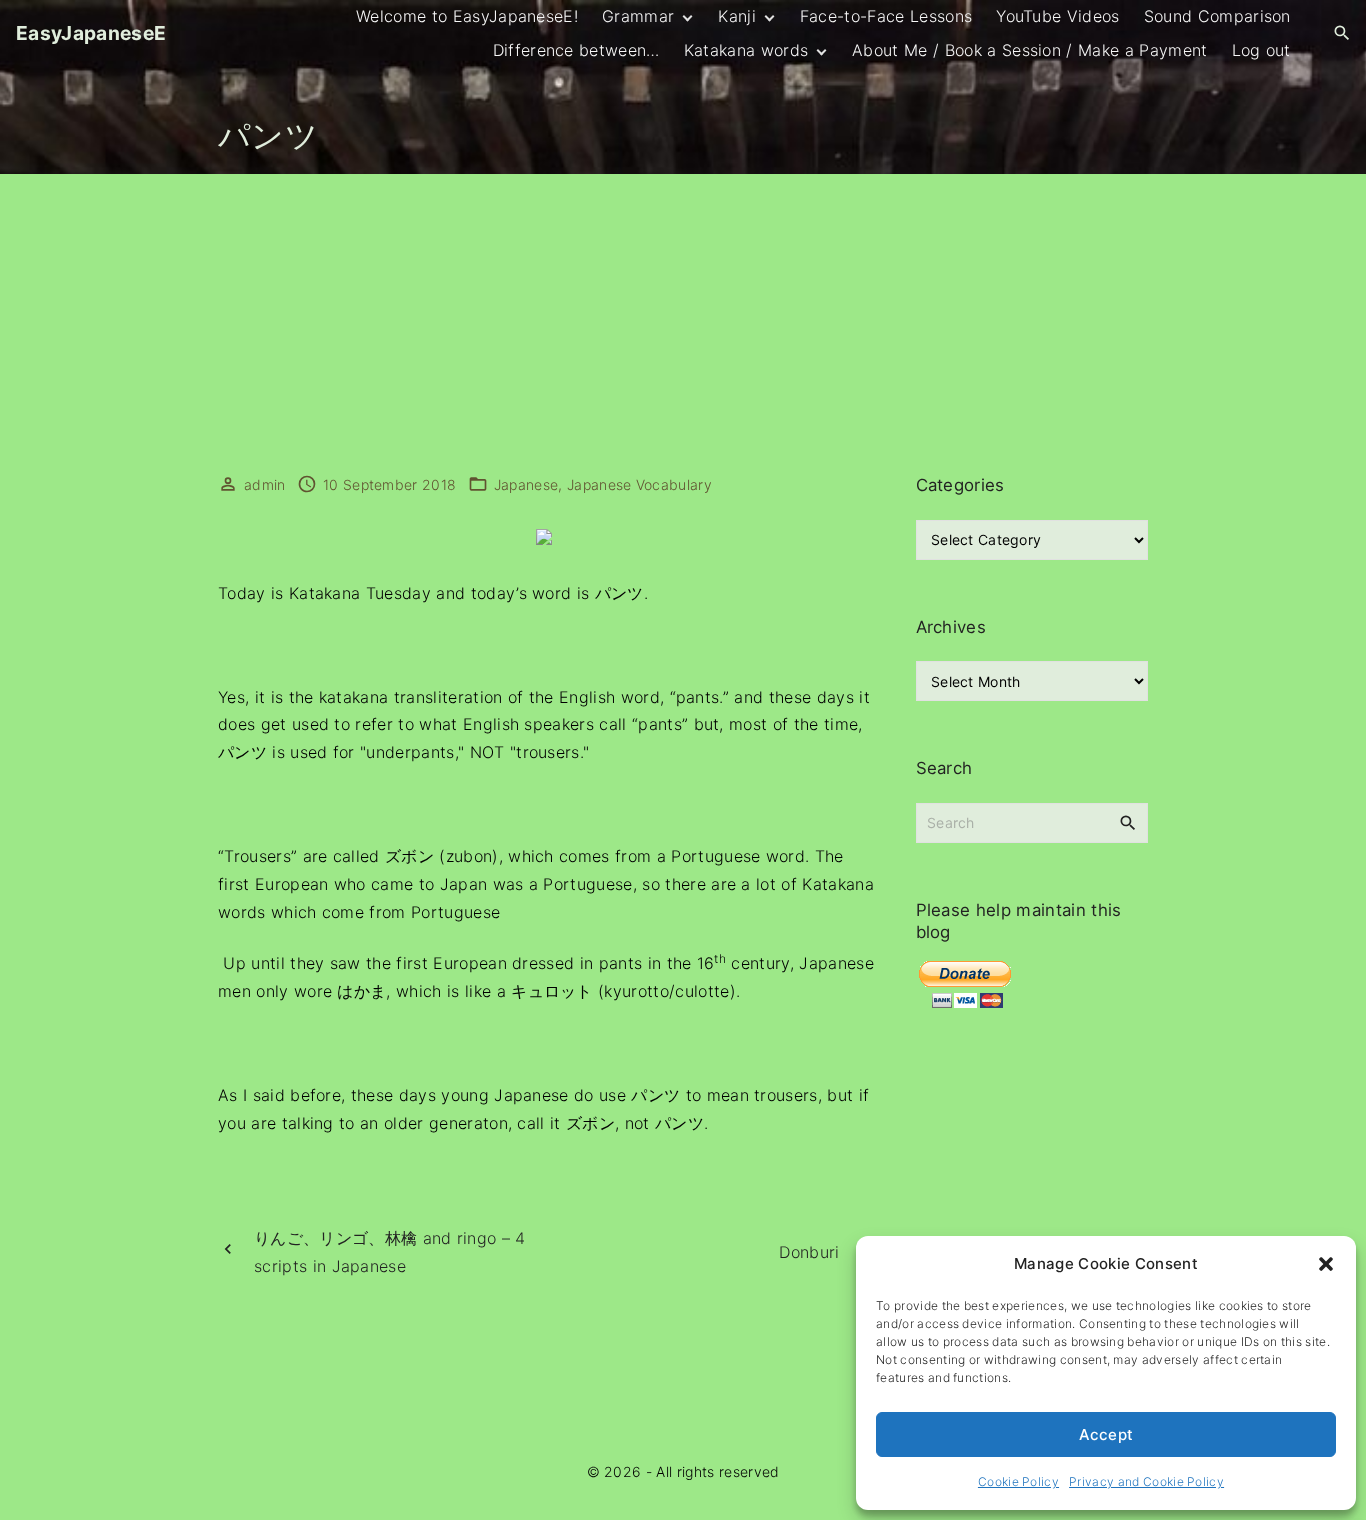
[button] (1326, 1264)
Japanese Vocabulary (639, 484)
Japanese (526, 484)
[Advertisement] (683, 324)
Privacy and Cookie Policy (1146, 1481)
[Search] (1128, 822)
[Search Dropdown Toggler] (1342, 33)
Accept (1106, 1434)
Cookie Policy (1018, 1481)
